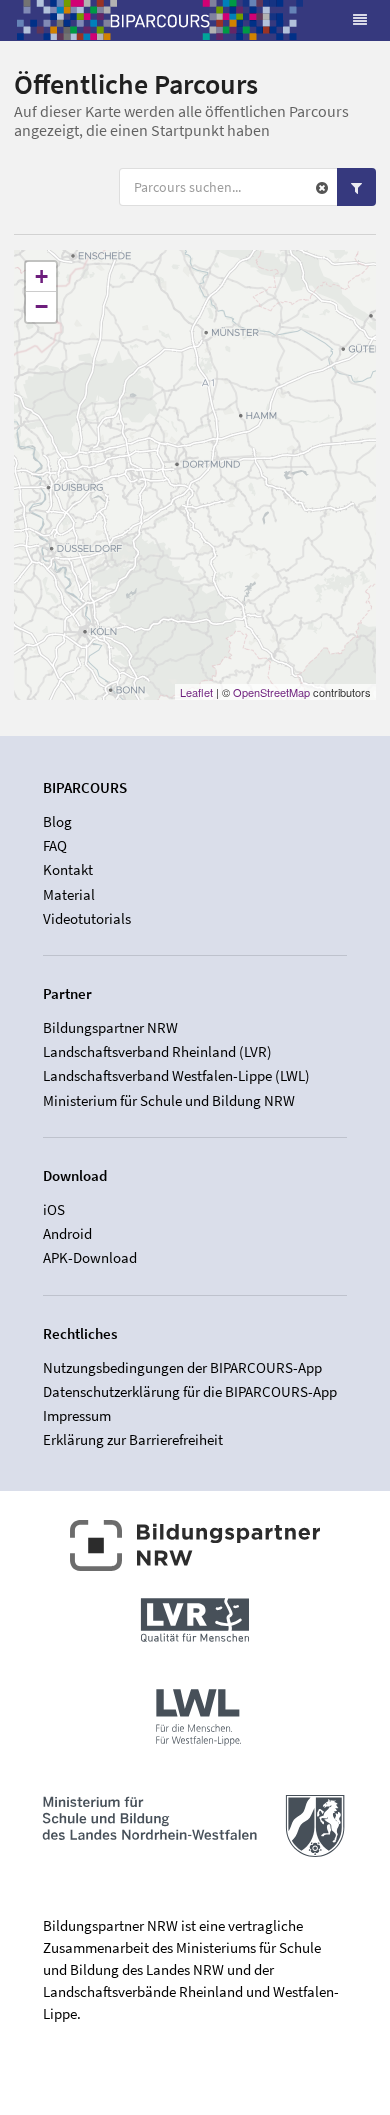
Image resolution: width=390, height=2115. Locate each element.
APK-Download (90, 1257)
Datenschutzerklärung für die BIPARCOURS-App (190, 1391)
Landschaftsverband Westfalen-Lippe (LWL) (176, 1075)
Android (67, 1233)
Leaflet (196, 692)
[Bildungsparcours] (160, 20)
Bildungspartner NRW (110, 1028)
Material (69, 894)
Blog (57, 822)
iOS (54, 1210)
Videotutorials (87, 918)
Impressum (77, 1415)
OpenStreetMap (271, 692)
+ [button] (41, 276)
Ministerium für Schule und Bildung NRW (169, 1100)
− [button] (41, 306)
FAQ (55, 845)
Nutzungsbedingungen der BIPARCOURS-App (182, 1368)
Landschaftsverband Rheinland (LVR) (157, 1051)
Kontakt (68, 869)
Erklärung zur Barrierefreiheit (133, 1439)
